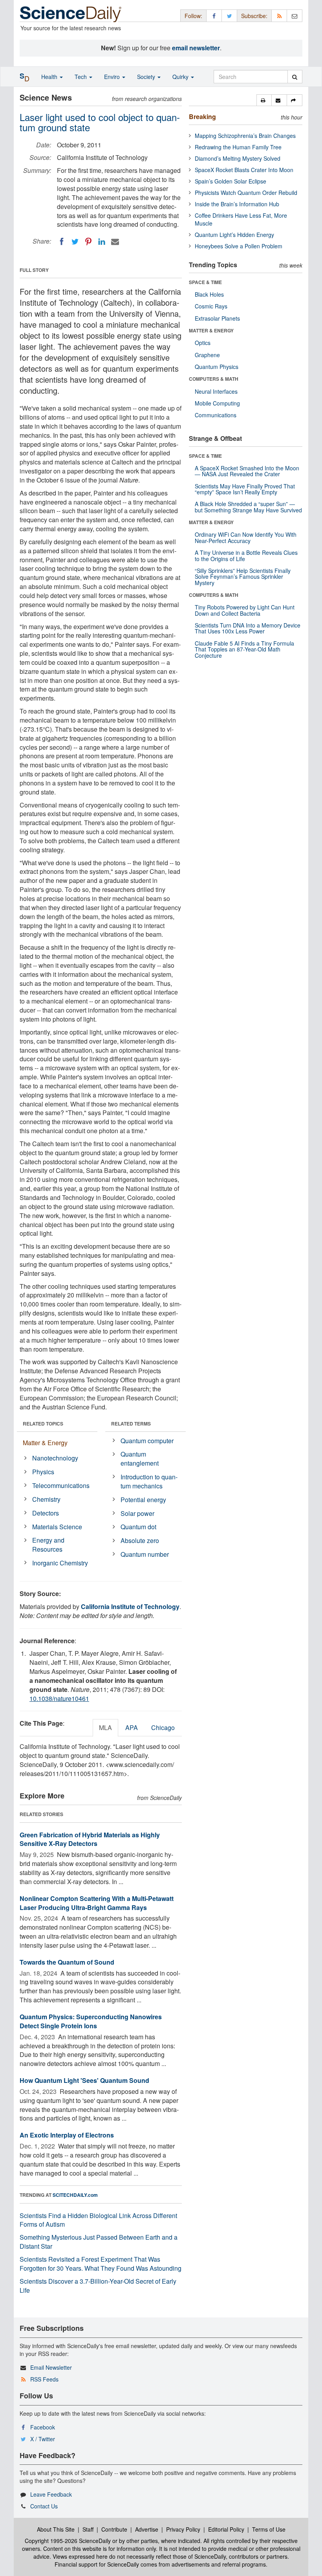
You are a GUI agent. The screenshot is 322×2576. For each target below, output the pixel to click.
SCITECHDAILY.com (75, 2195)
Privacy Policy (183, 2529)
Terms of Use (269, 2529)
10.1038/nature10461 (59, 1698)
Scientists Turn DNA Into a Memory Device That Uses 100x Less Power (248, 628)
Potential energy (143, 1500)
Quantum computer (147, 1441)
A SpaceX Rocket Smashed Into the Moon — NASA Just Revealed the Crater (247, 471)
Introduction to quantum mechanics (149, 1481)
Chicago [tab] (163, 1727)
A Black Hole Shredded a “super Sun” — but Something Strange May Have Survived (248, 507)
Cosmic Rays (211, 306)
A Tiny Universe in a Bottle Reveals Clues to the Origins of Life (246, 555)
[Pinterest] (88, 242)
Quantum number (145, 1554)
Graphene (207, 355)
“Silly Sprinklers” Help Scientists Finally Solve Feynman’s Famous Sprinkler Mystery (243, 577)
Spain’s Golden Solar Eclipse (231, 181)
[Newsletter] (295, 16)
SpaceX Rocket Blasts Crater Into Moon (244, 170)
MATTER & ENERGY (211, 330)
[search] (295, 77)
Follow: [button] (193, 16)
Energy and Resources (48, 1545)
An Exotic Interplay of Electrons (67, 2135)
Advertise (147, 2529)
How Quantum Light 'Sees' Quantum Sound (84, 2080)
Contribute (114, 2529)
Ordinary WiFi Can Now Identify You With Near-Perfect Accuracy (246, 537)
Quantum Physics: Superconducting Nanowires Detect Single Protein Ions (91, 2021)
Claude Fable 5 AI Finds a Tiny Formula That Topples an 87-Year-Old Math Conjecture (244, 649)
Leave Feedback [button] (51, 2494)
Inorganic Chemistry (60, 1563)
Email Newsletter (51, 2367)
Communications (216, 415)
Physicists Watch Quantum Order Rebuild (246, 193)
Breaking (202, 117)
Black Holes (209, 294)
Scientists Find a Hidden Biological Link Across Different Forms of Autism (98, 2220)
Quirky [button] (181, 77)
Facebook (43, 2427)
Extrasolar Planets (217, 318)
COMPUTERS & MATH (214, 379)
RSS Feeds (44, 2379)
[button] (264, 100)
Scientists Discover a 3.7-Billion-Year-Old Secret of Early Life (98, 2286)
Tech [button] (81, 77)
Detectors (46, 1513)
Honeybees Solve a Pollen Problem (239, 246)
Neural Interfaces (216, 391)
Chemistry (46, 1499)
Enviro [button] (113, 77)
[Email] (115, 242)
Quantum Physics (217, 367)
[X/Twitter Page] (229, 16)
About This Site (56, 2529)
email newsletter (196, 48)
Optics (203, 343)
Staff (88, 2529)
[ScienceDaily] (71, 14)
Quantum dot (138, 1527)
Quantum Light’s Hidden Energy (234, 235)
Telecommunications (61, 1485)
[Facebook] (62, 242)
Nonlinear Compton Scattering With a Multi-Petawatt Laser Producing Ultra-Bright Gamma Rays (97, 1903)
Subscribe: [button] (254, 16)
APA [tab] (132, 1727)
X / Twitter (43, 2439)
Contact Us (44, 2506)
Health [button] (50, 77)
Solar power (137, 1513)
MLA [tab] (105, 1727)
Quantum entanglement (140, 1459)
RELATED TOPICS (43, 1424)
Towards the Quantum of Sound (67, 1962)
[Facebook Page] (214, 16)
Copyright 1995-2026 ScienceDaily (68, 2541)
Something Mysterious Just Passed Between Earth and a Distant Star (99, 2242)
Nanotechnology (55, 1458)
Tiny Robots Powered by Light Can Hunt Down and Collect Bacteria (245, 610)
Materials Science (57, 1527)
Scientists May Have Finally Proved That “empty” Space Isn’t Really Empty (245, 489)
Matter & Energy (45, 1443)
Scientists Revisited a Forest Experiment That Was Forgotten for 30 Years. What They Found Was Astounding (101, 2264)
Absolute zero (140, 1540)
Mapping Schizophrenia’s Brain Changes (245, 136)
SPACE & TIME (205, 282)
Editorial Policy (226, 2529)
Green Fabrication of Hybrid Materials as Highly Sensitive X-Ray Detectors (90, 1839)
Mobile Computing (217, 403)
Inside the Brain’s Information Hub (237, 204)
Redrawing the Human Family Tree (238, 147)
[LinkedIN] (102, 242)
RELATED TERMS (131, 1424)
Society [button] (147, 77)
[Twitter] (75, 242)
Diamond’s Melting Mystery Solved (238, 158)
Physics (43, 1472)
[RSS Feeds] (279, 16)
